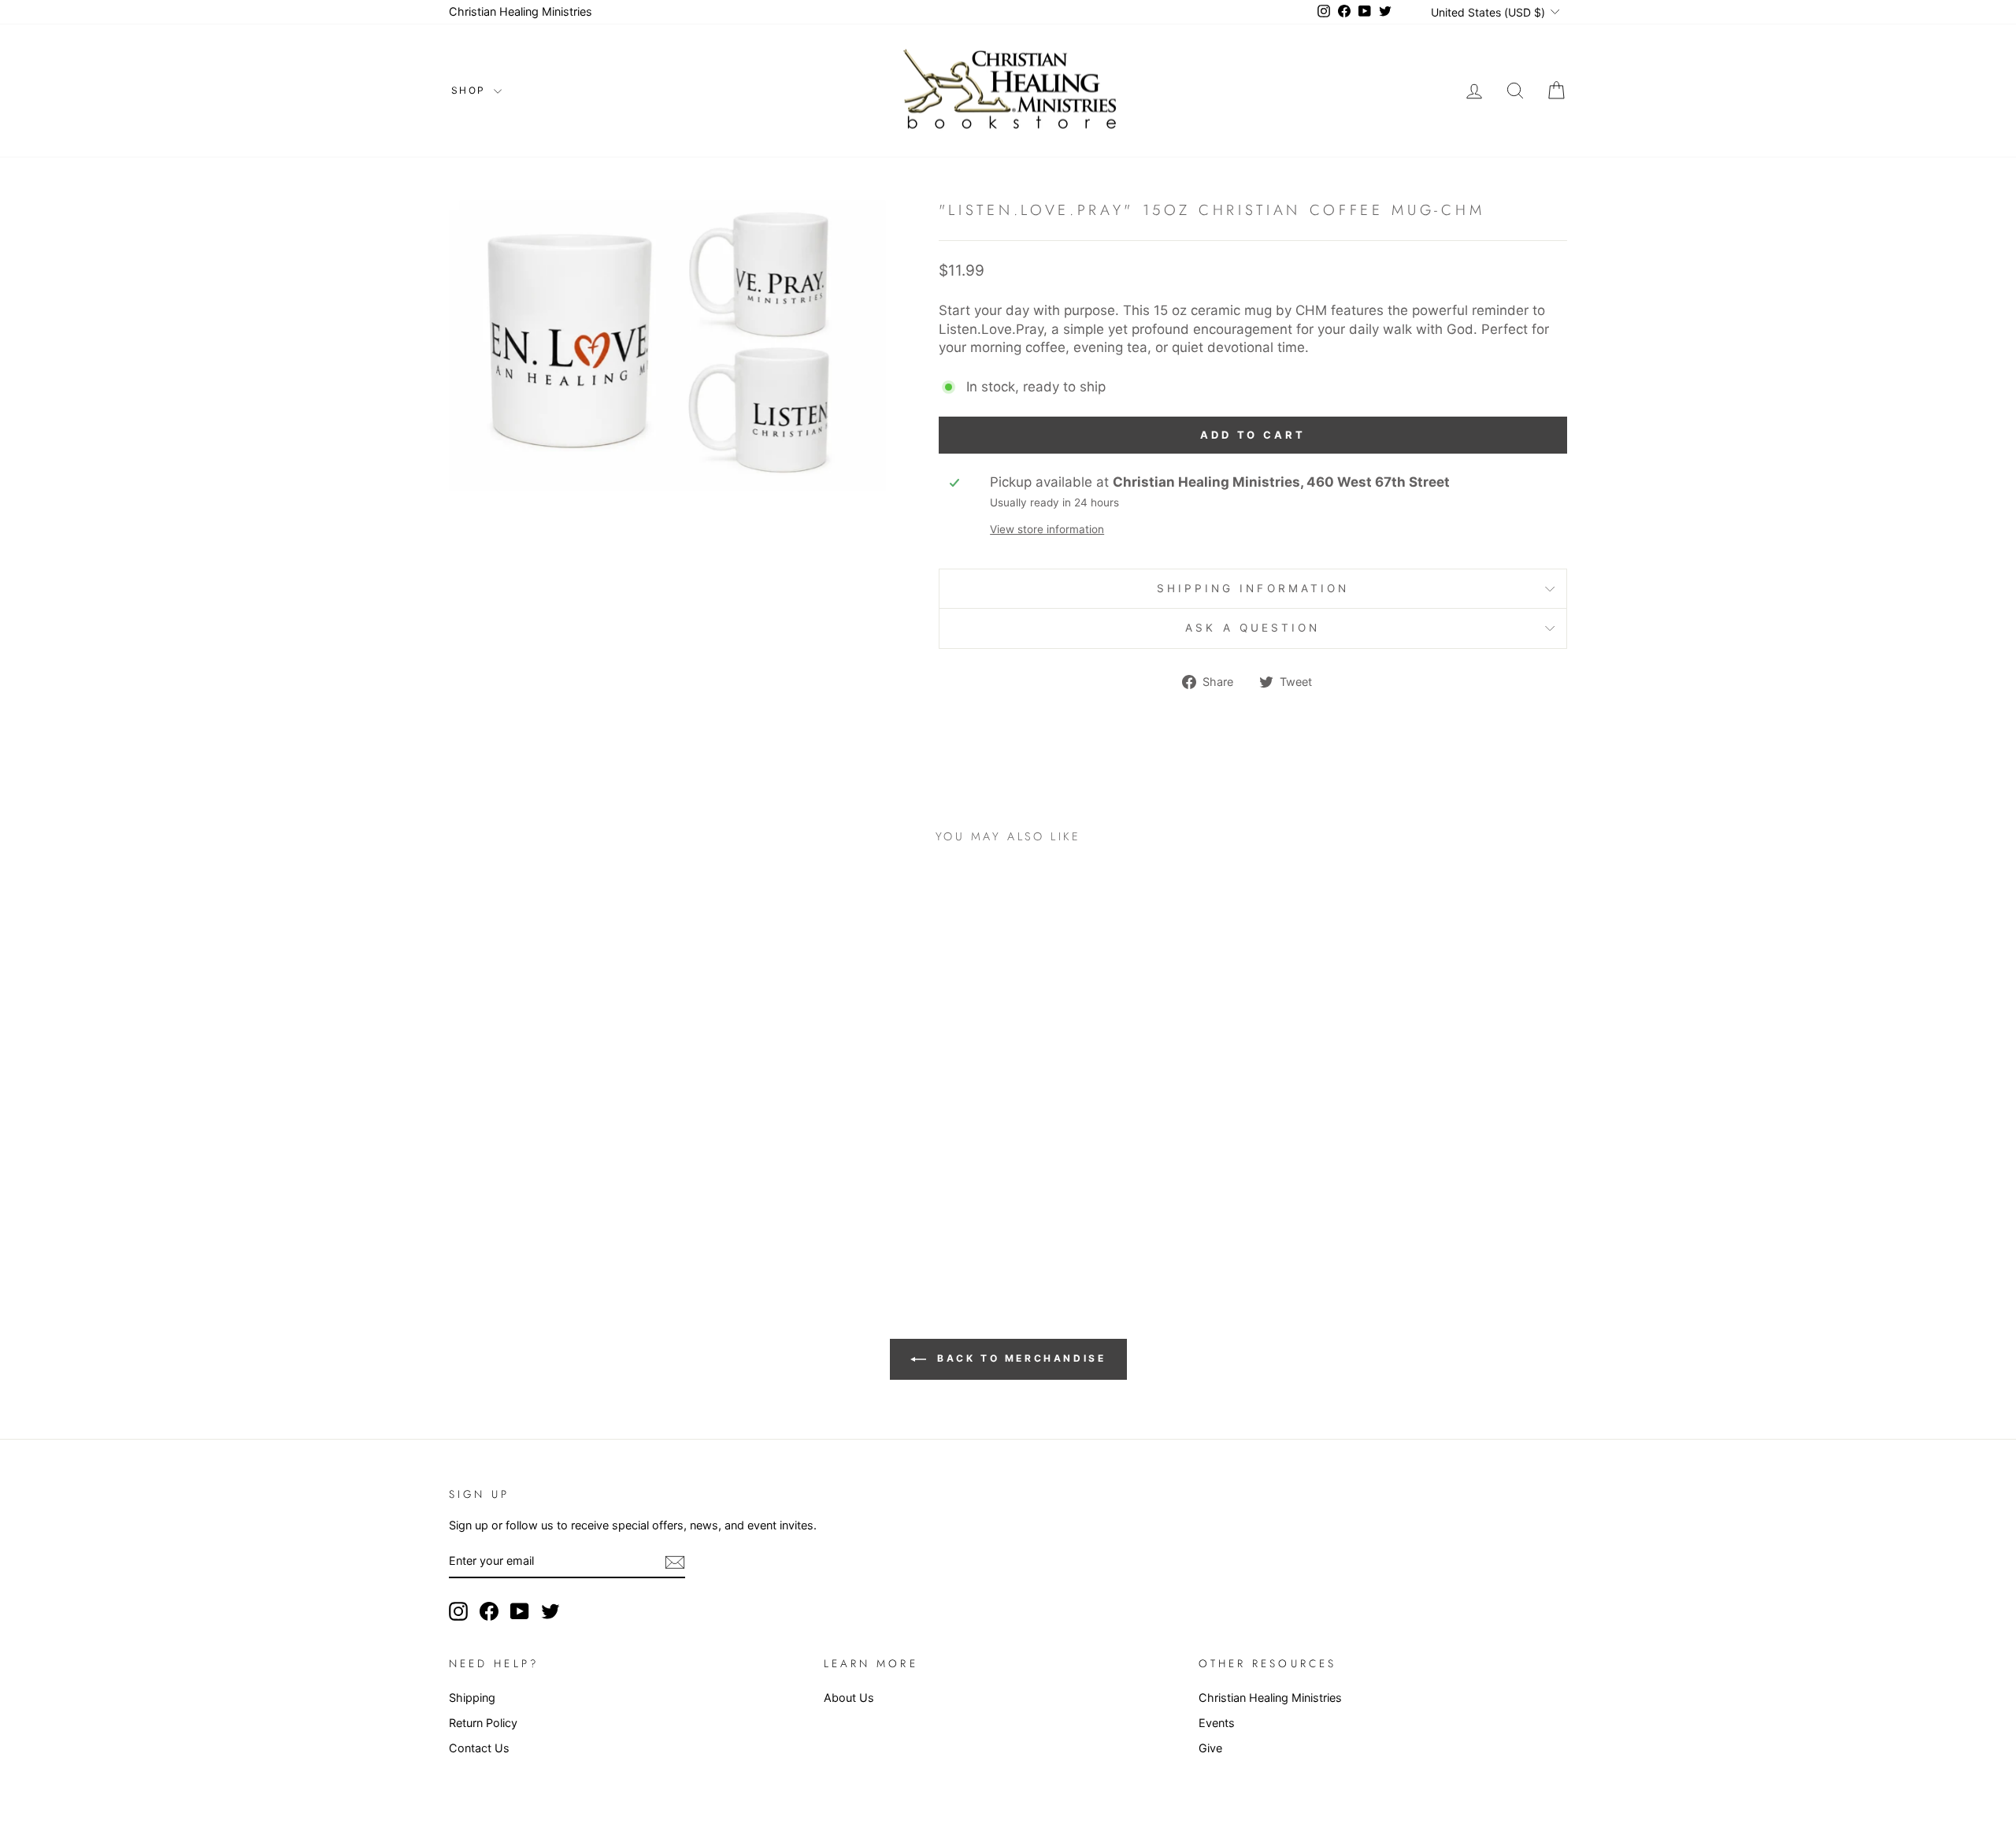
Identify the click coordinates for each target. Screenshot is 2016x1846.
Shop (471, 90)
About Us (849, 1698)
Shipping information (1253, 588)
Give (1210, 1748)
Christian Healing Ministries (521, 11)
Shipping (472, 1698)
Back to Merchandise (1019, 1358)
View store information (1047, 529)
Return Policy (483, 1723)
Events (1217, 1723)
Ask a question (1253, 628)
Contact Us (479, 1748)
